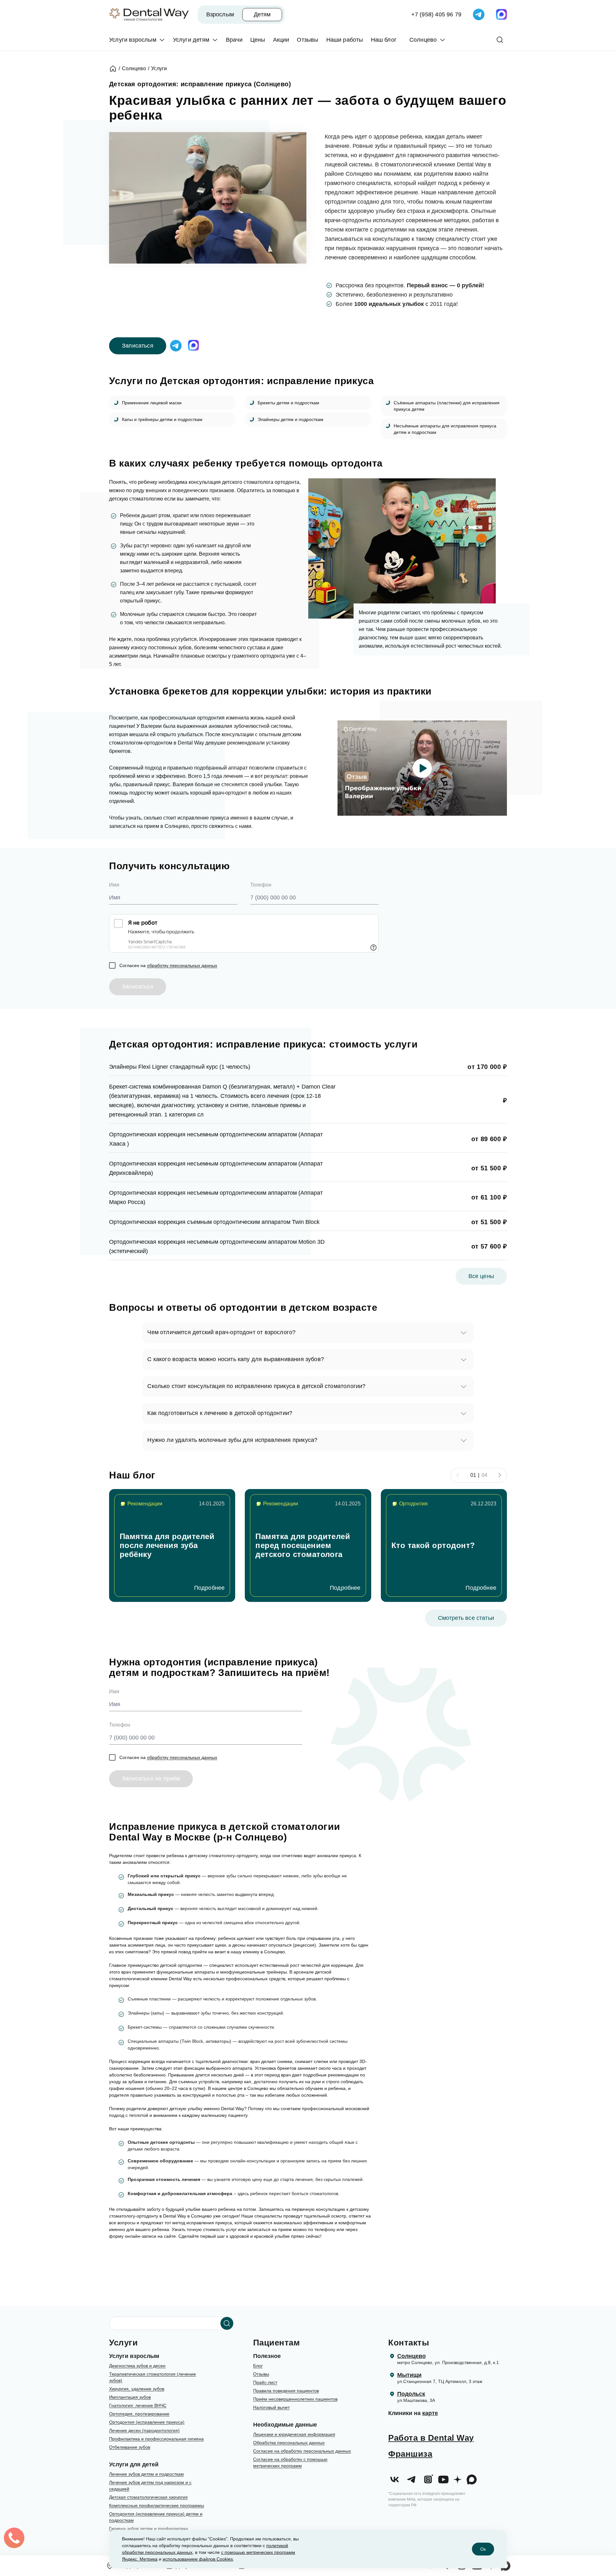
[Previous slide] (458, 1475)
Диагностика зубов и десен (137, 2366)
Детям (262, 14)
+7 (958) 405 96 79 (436, 14)
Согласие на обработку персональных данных (302, 2451)
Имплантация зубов (130, 2397)
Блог (258, 2366)
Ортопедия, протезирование (139, 2414)
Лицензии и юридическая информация (294, 2434)
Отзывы (261, 2374)
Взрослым (220, 14)
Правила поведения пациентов (286, 2391)
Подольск (411, 2394)
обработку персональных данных (182, 965)
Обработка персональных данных (289, 2443)
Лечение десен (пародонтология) (144, 2430)
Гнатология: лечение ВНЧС (138, 2405)
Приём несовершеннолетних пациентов (295, 2399)
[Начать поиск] (227, 2323)
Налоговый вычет (271, 2407)
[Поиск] (500, 40)
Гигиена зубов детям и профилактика (149, 2529)
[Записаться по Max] (501, 14)
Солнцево (411, 2356)
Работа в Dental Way (431, 2438)
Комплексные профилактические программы (157, 2505)
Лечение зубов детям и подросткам (146, 2474)
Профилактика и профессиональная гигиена (156, 2439)
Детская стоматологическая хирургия (148, 2497)
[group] (172, 1545)
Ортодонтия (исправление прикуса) (147, 2422)
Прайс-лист (265, 2382)
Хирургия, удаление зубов (137, 2389)
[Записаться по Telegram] (479, 14)
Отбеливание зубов (130, 2447)
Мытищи (409, 2375)
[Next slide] (500, 1475)
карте (430, 2413)
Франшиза (410, 2454)
